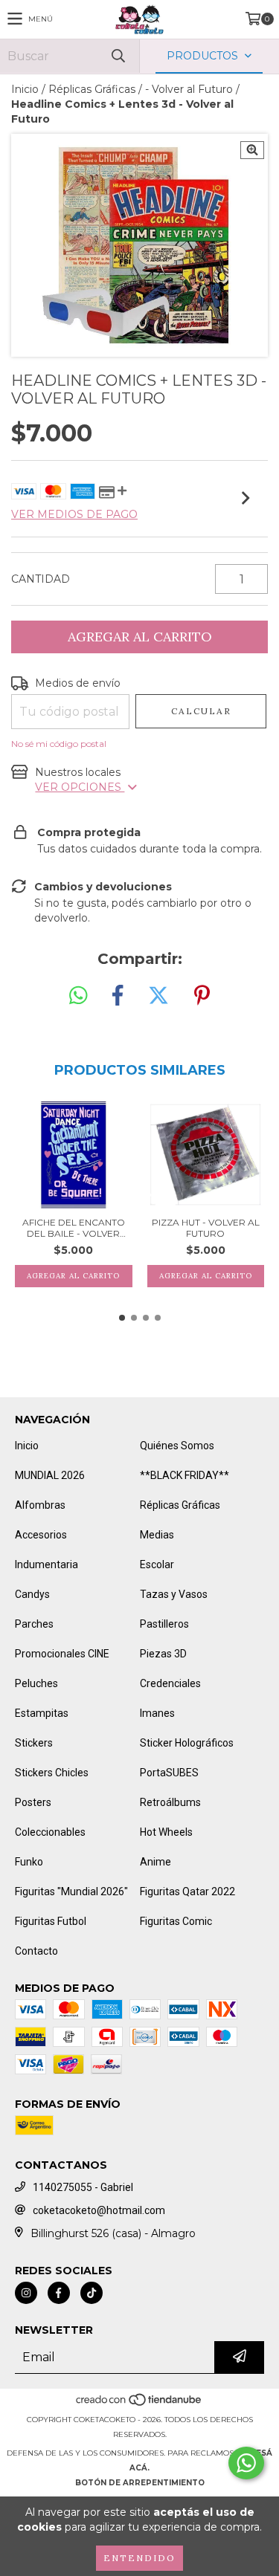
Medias (157, 1535)
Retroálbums (170, 1802)
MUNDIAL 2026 (50, 1475)
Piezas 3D (163, 1654)
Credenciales (170, 1683)
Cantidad (41, 579)
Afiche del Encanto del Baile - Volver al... (74, 1228)
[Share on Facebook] (118, 996)
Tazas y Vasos (174, 1594)
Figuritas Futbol (51, 1921)
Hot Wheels (166, 1832)
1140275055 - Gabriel (83, 2187)
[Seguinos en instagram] (26, 2293)
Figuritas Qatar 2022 (187, 1891)
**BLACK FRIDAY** (185, 1475)
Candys (32, 1594)
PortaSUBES (169, 1773)
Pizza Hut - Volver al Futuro (206, 1228)
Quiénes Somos (177, 1446)
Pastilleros (164, 1624)
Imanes (157, 1713)
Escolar (157, 1564)
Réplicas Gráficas (92, 89)
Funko (29, 1862)
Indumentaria (46, 1564)
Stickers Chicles (52, 1773)
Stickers (34, 1743)
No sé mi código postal (59, 744)
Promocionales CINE (62, 1654)
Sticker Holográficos (187, 1743)
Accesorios (41, 1535)
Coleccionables (50, 1832)
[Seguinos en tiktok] (92, 2293)
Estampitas (42, 1713)
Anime (155, 1862)
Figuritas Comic (176, 1921)
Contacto (36, 1951)
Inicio (25, 89)
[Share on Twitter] (158, 996)
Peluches (36, 1683)
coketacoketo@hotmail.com (99, 2210)
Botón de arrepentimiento (140, 2483)
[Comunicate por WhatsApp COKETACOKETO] (246, 2463)
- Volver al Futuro (189, 89)
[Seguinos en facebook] (59, 2293)
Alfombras (40, 1505)
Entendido (139, 2558)
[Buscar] (118, 56)
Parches (34, 1624)
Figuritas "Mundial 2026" (71, 1891)
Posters (33, 1802)
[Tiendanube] (139, 2405)
